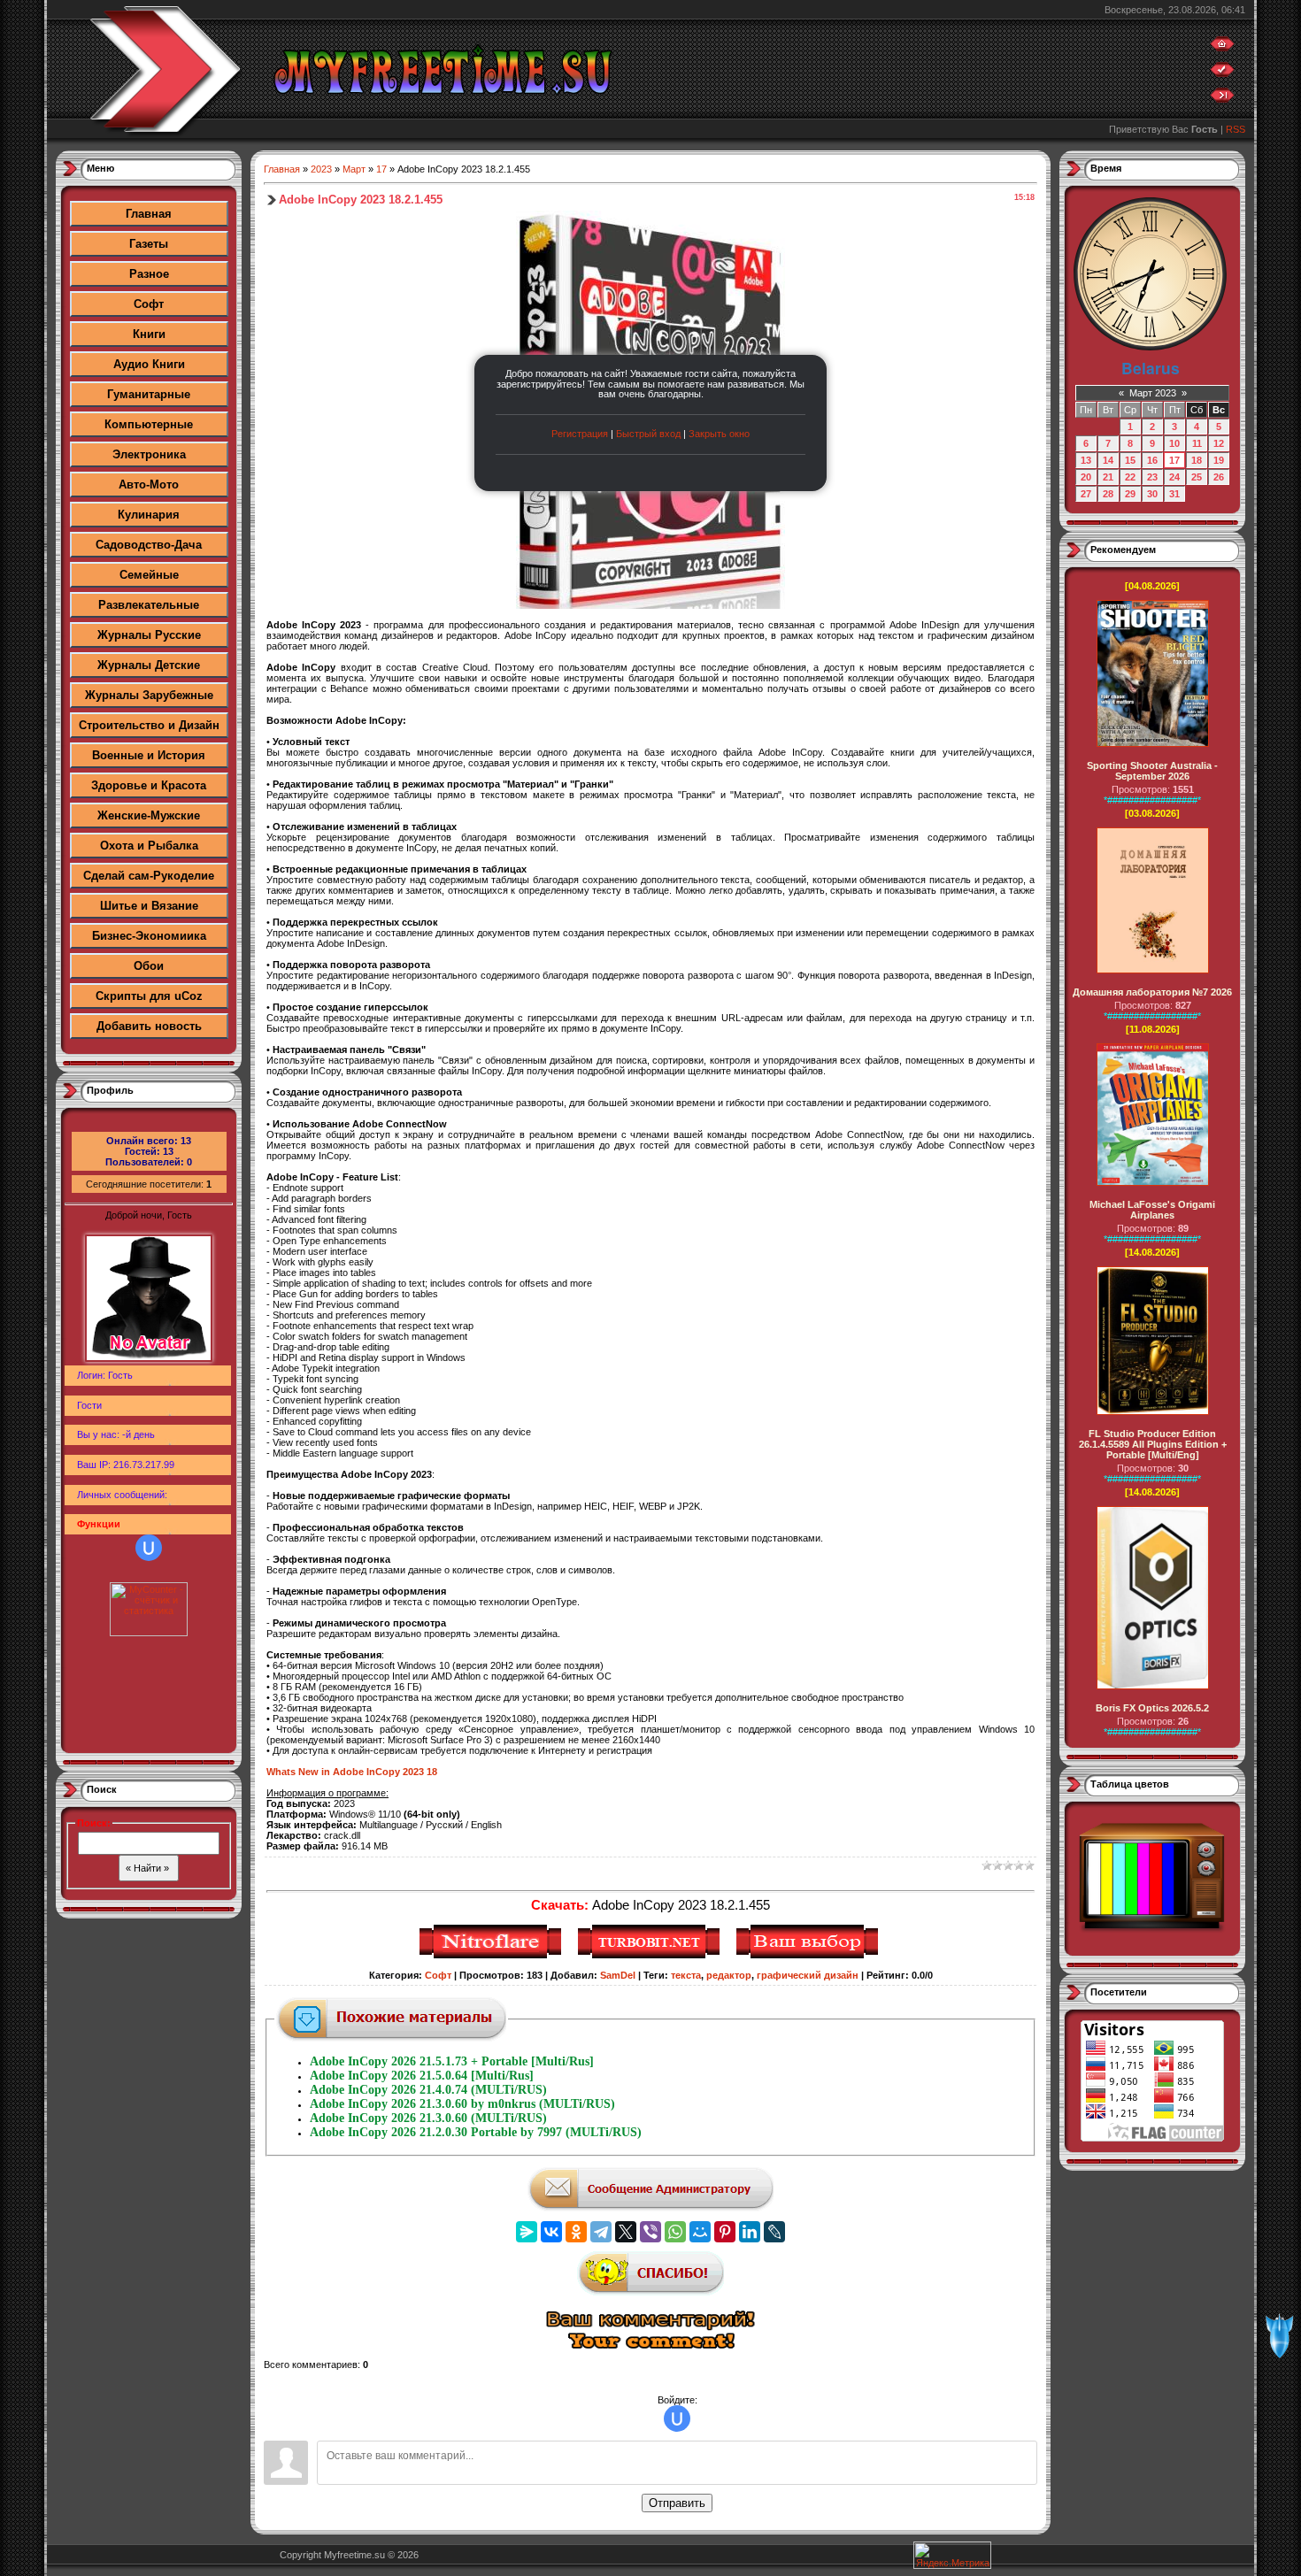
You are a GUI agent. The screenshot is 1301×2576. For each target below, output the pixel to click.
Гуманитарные (149, 394)
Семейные (149, 575)
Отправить (677, 2503)
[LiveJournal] (774, 2232)
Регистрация (580, 434)
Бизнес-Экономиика (149, 936)
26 (1219, 477)
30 (1152, 494)
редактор (729, 1975)
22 (1130, 477)
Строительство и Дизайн (149, 725)
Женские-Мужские (149, 815)
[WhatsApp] (675, 2232)
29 (1130, 494)
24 (1174, 477)
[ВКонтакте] (551, 2232)
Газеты (149, 244)
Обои (149, 966)
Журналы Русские (149, 635)
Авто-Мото (149, 484)
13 (1086, 460)
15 (1130, 460)
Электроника (149, 454)
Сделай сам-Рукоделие (149, 876)
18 (1197, 460)
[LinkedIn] (750, 2232)
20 (1086, 477)
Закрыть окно (719, 434)
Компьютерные (149, 424)
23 (1152, 477)
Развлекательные (149, 605)
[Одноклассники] (576, 2232)
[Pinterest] (725, 2232)
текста (686, 1975)
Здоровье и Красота (149, 785)
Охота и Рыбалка (149, 846)
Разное (149, 274)
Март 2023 (1153, 393)
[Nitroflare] (493, 1956)
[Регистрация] (1222, 73)
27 (1086, 494)
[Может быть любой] (809, 1956)
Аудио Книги (149, 364)
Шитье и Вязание (149, 906)
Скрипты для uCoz (149, 996)
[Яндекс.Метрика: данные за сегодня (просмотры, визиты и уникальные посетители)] (952, 2555)
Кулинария (149, 515)
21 (1108, 477)
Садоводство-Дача (149, 545)
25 (1197, 477)
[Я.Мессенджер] (527, 2232)
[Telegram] (601, 2232)
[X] (626, 2232)
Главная (149, 214)
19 (1219, 460)
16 (1152, 460)
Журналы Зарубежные (149, 695)
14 (1108, 460)
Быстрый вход (648, 434)
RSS (1236, 129)
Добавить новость (149, 1026)
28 (1108, 494)
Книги (149, 334)
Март (354, 169)
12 (1219, 443)
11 (1197, 443)
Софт (149, 304)
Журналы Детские (149, 665)
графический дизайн (808, 1975)
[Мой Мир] (700, 2232)
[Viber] (650, 2232)
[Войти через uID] (149, 1548)
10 (1174, 443)
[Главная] (1222, 48)
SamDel (618, 1975)
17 (381, 169)
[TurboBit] (651, 1956)
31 (1174, 494)
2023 (321, 169)
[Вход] (1222, 99)
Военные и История (149, 755)
